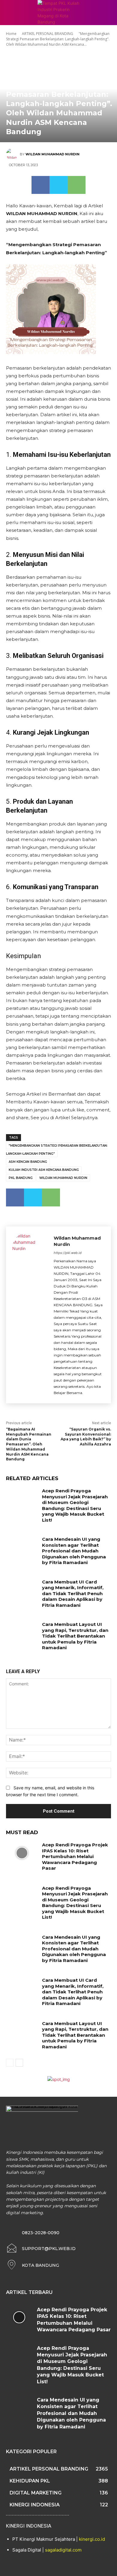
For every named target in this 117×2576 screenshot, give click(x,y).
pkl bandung (21, 1178)
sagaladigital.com (63, 2550)
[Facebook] (40, 185)
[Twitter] (58, 185)
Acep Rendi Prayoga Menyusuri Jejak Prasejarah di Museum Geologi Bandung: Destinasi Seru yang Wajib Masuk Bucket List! (75, 1505)
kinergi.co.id (92, 2539)
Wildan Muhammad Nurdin (52, 154)
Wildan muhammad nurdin (63, 1178)
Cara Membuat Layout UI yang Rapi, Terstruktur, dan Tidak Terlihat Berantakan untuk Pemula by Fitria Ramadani (75, 1636)
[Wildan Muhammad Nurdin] (13, 154)
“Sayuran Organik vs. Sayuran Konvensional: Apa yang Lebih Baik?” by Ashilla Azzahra (86, 1437)
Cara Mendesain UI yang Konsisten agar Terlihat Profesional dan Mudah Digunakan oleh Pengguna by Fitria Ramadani (74, 1551)
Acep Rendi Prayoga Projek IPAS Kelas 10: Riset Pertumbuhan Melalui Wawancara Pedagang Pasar (75, 1856)
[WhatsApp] (76, 185)
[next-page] (19, 2063)
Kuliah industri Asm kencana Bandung (44, 1170)
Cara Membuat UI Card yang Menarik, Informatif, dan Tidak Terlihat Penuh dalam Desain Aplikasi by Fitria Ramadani (73, 1593)
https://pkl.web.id (68, 1253)
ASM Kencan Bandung (28, 1162)
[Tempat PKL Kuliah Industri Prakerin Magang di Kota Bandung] (58, 13)
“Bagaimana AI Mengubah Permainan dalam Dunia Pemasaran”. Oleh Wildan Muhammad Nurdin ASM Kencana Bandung (29, 1444)
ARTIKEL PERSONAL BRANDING (48, 34)
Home (11, 34)
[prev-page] (10, 2063)
